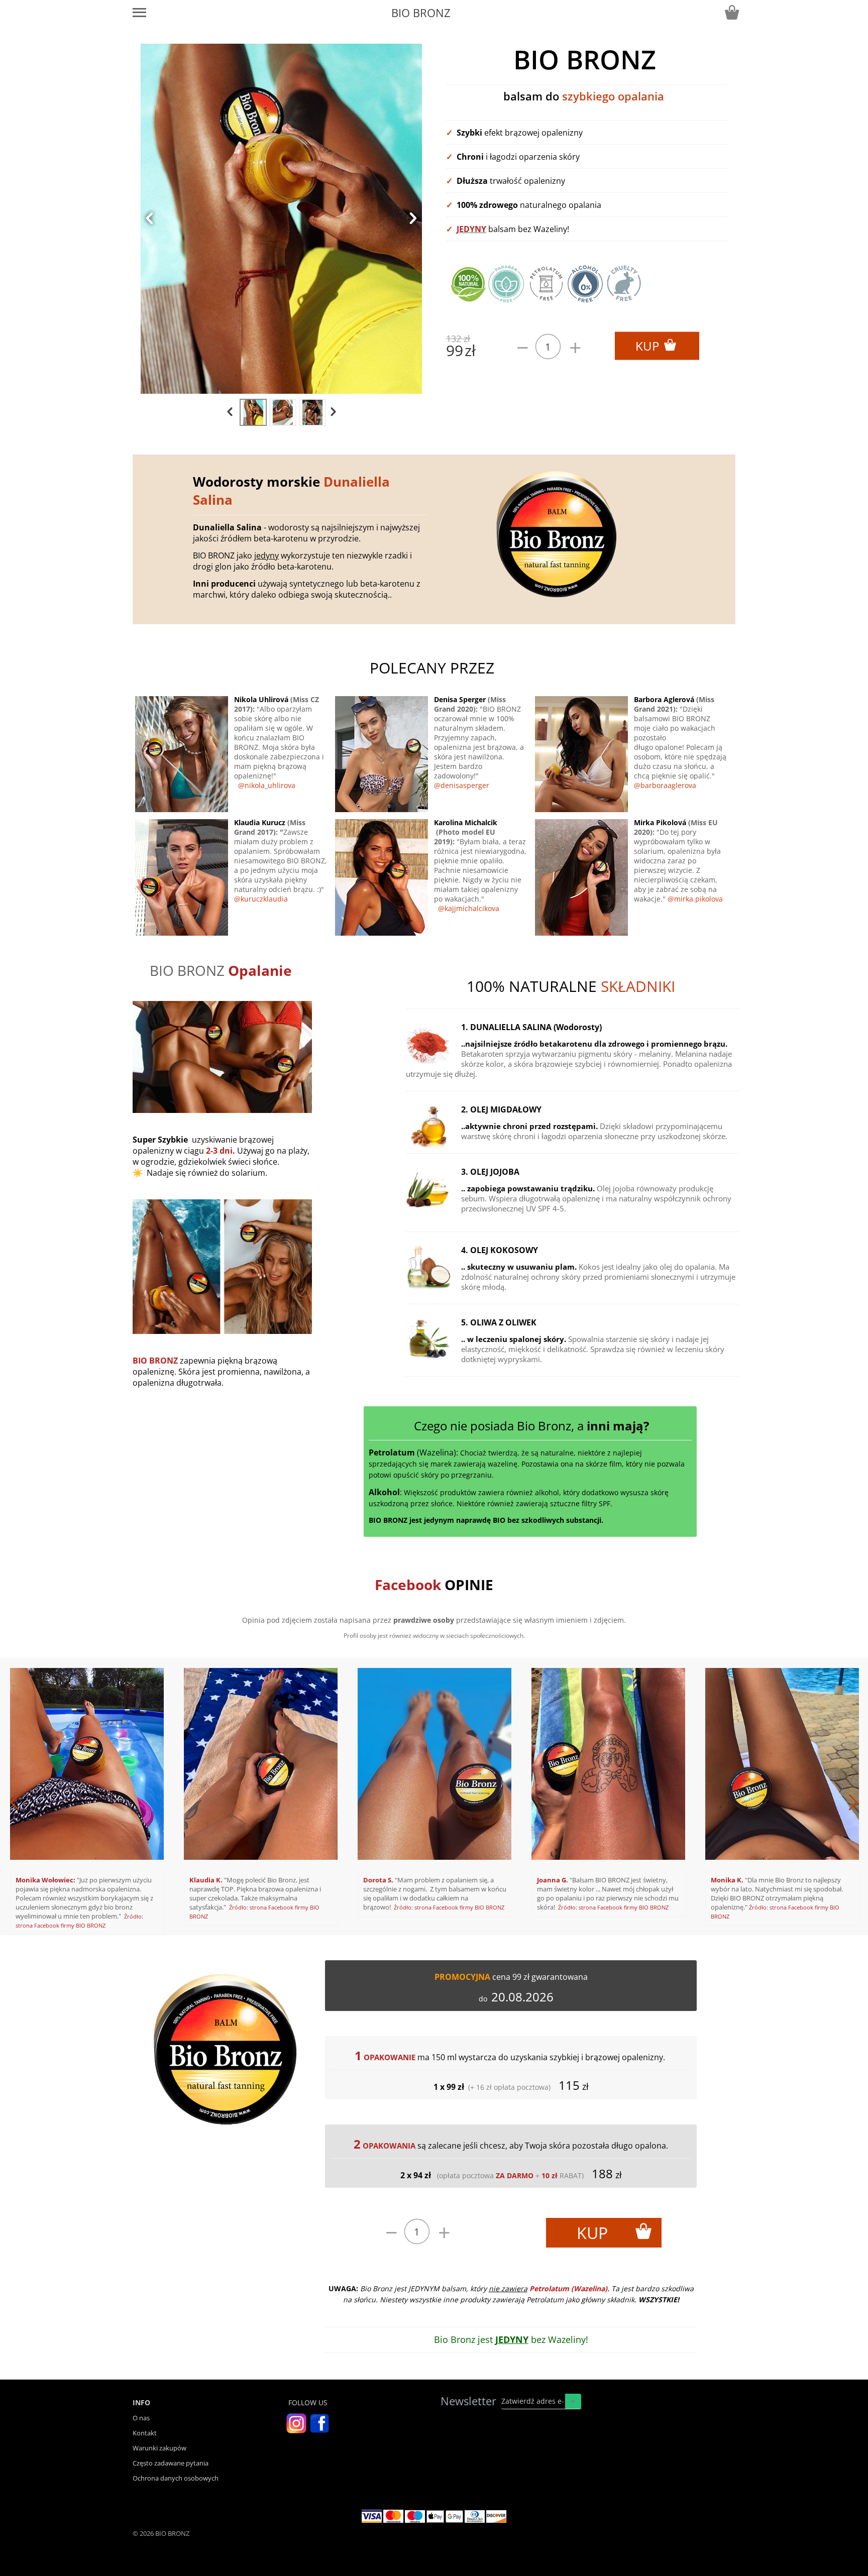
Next (651, 1797)
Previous (217, 1797)
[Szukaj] (573, 2401)
